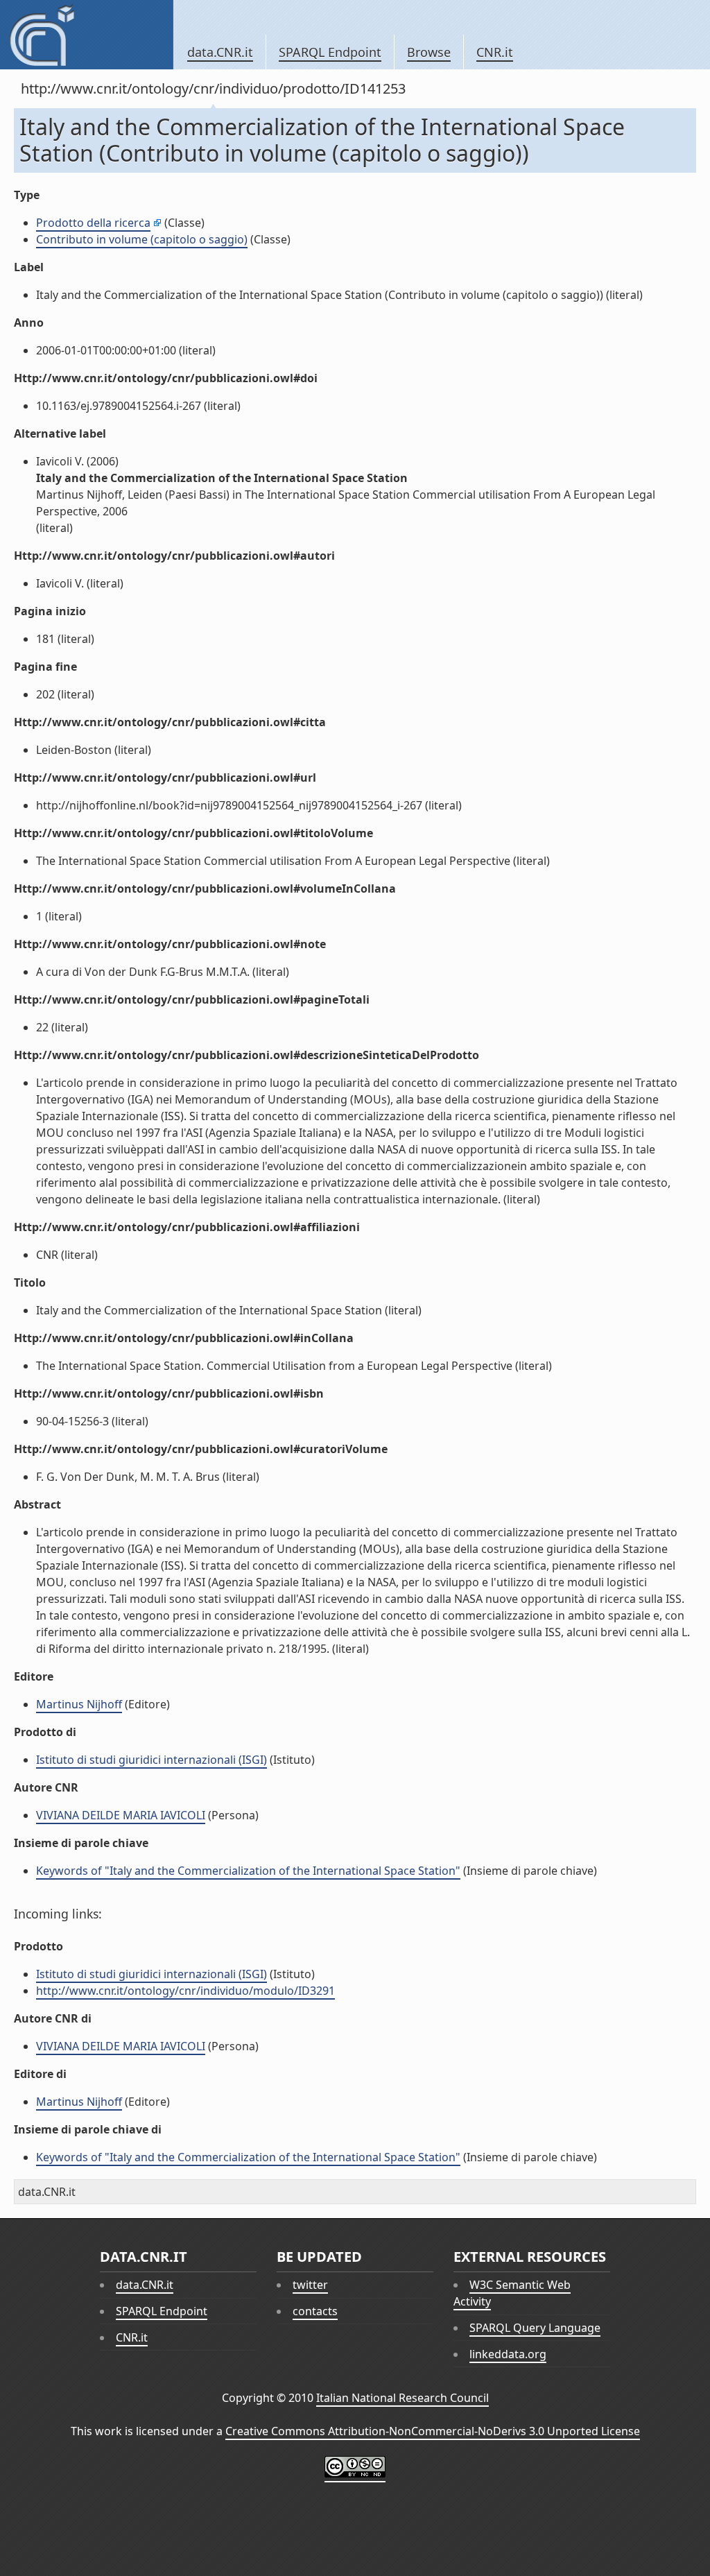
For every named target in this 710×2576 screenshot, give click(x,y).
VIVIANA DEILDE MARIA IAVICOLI (121, 1815)
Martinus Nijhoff (79, 1704)
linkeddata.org (508, 2354)
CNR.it (495, 52)
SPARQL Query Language (535, 2328)
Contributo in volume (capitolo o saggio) (142, 239)
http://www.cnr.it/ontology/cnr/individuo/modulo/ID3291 (185, 1991)
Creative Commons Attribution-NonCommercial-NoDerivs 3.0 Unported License (433, 2431)
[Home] (86, 35)
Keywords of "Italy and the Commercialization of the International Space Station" (248, 1871)
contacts (315, 2311)
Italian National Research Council (402, 2398)
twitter (310, 2285)
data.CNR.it (220, 52)
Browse (429, 52)
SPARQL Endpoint (330, 52)
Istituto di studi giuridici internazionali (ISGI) (151, 1760)
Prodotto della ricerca (93, 223)
